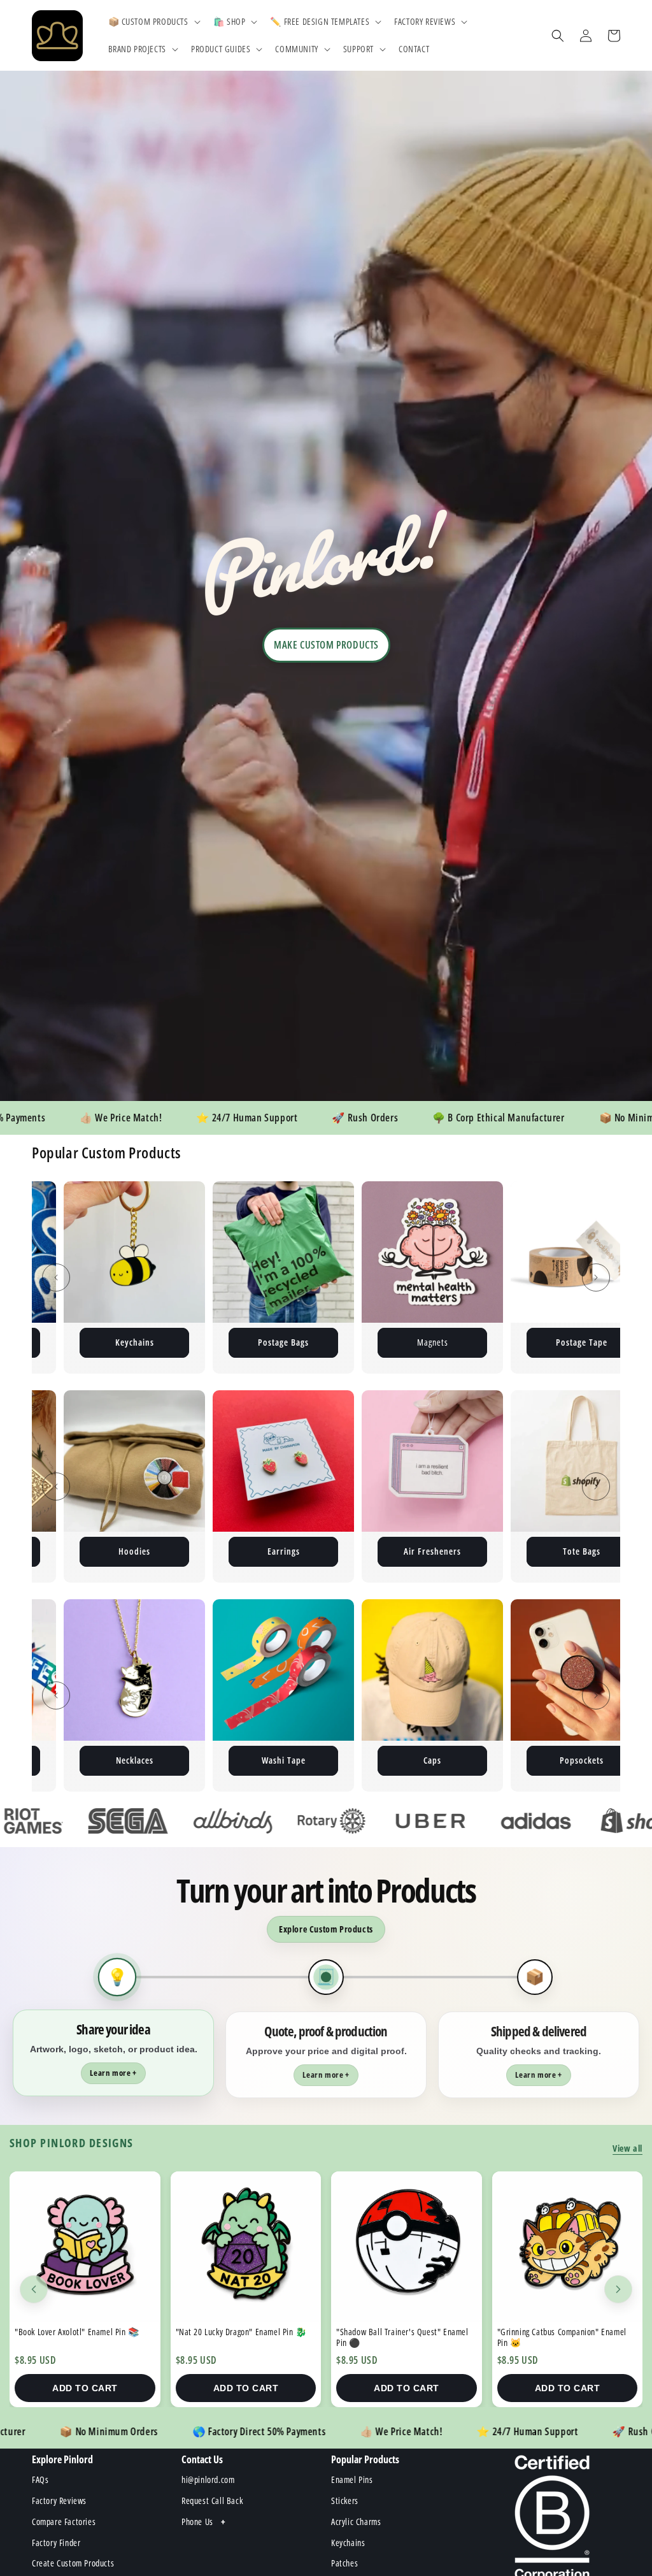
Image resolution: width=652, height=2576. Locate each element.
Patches (582, 1342)
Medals (518, 1760)
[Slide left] (56, 1277)
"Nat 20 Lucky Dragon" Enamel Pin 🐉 (80, 2332)
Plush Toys (432, 1342)
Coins (582, 1551)
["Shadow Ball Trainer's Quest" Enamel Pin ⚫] (245, 2247)
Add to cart (85, 2388)
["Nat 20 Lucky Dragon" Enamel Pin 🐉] (85, 2247)
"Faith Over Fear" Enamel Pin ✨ (554, 2332)
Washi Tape (71, 1760)
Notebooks (432, 1551)
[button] (153, 22)
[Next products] (618, 2289)
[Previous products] (34, 2289)
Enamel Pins (134, 1342)
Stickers (283, 1342)
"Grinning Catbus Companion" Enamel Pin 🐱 (401, 2337)
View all (627, 2148)
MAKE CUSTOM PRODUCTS (326, 645)
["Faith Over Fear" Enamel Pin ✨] (567, 2247)
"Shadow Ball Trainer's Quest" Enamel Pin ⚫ (241, 2337)
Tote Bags (284, 1551)
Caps (220, 1760)
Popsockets (369, 1760)
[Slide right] (596, 1277)
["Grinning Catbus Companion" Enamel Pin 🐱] (407, 2247)
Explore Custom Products (326, 1929)
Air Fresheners (134, 1551)
